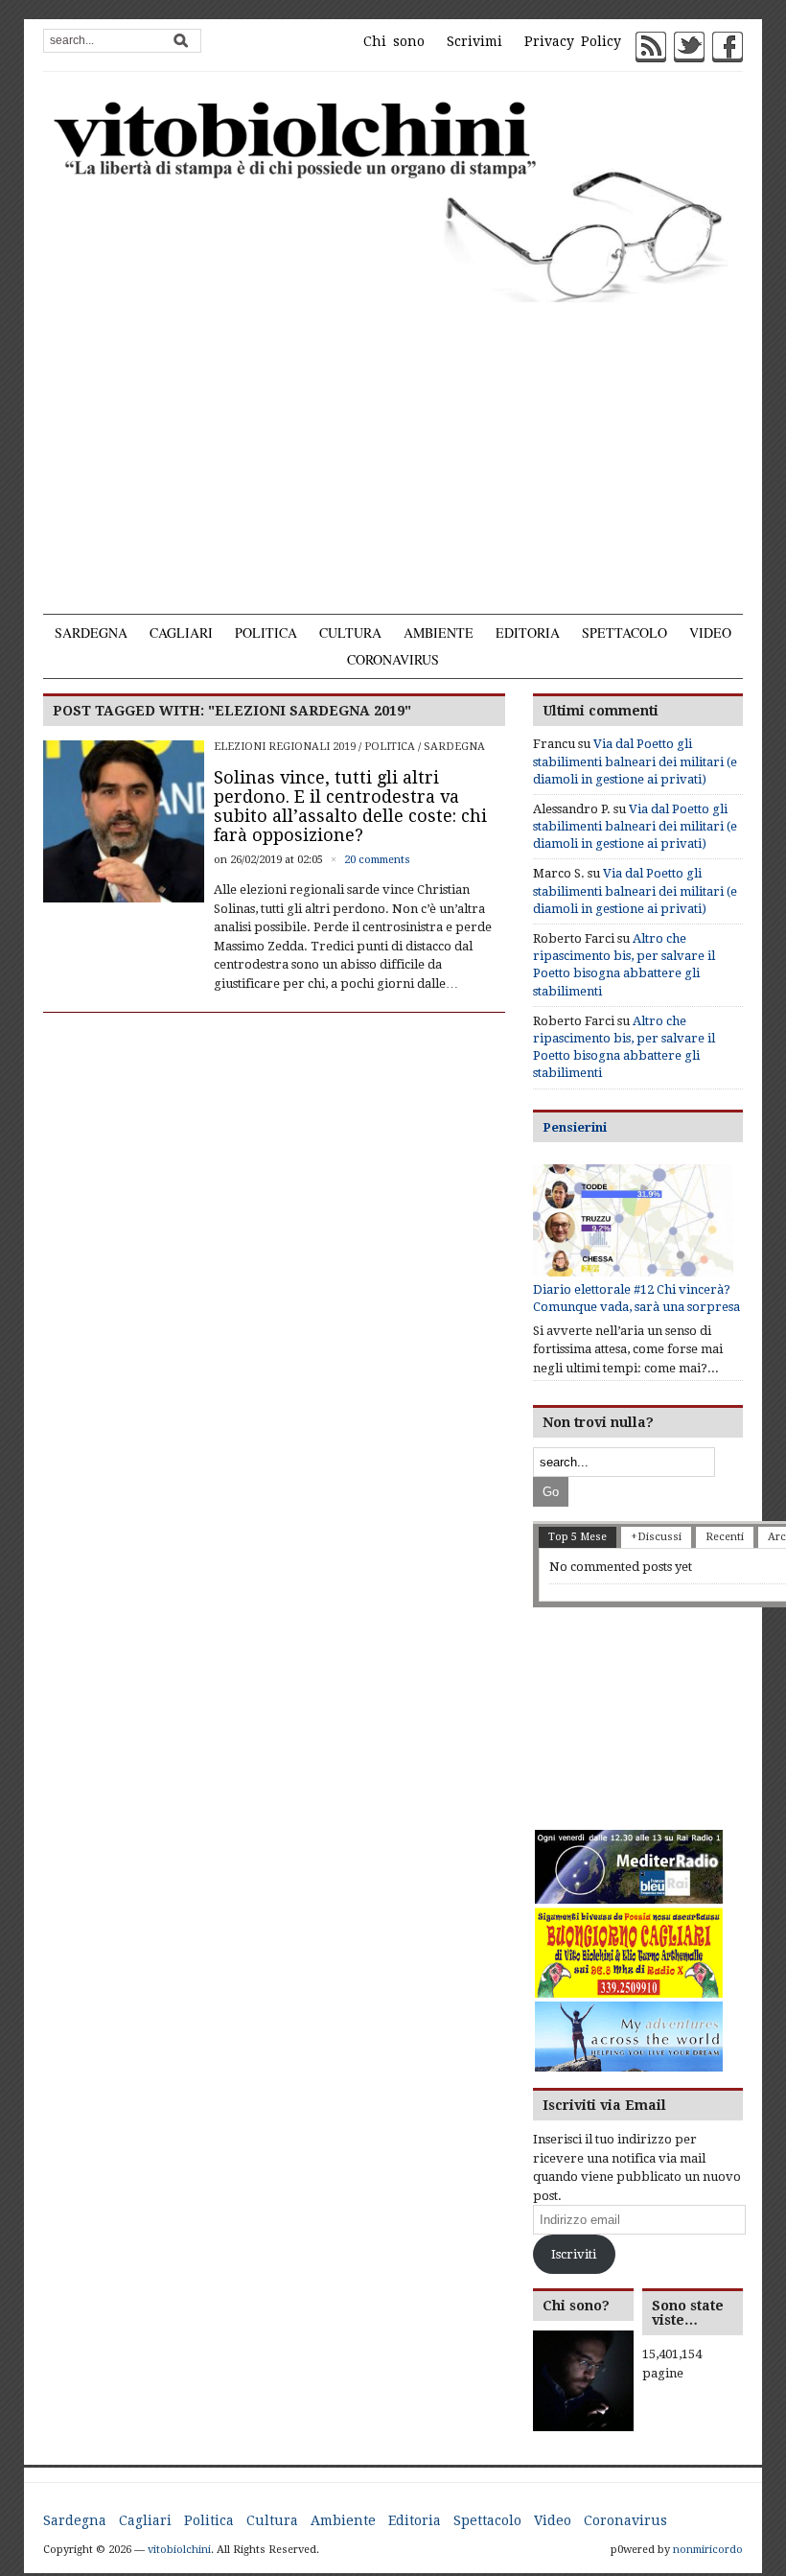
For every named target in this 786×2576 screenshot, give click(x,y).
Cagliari (181, 632)
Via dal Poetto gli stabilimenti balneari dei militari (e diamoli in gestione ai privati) (635, 761)
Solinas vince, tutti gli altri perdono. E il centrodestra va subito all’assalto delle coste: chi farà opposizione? (350, 806)
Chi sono (394, 41)
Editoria (528, 632)
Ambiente (439, 632)
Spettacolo (624, 632)
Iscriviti (574, 2254)
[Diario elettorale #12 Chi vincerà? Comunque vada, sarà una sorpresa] (633, 1221)
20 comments (377, 860)
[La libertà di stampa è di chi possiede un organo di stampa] (393, 199)
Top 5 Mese (578, 1537)
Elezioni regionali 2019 (285, 747)
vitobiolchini (179, 2550)
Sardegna (91, 632)
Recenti (725, 1537)
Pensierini (575, 1127)
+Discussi (656, 1537)
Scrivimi (474, 41)
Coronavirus (393, 659)
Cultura (350, 632)
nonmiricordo (708, 2550)
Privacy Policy (573, 41)
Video (710, 632)
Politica (266, 632)
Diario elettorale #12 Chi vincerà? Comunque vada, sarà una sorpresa (636, 1298)
